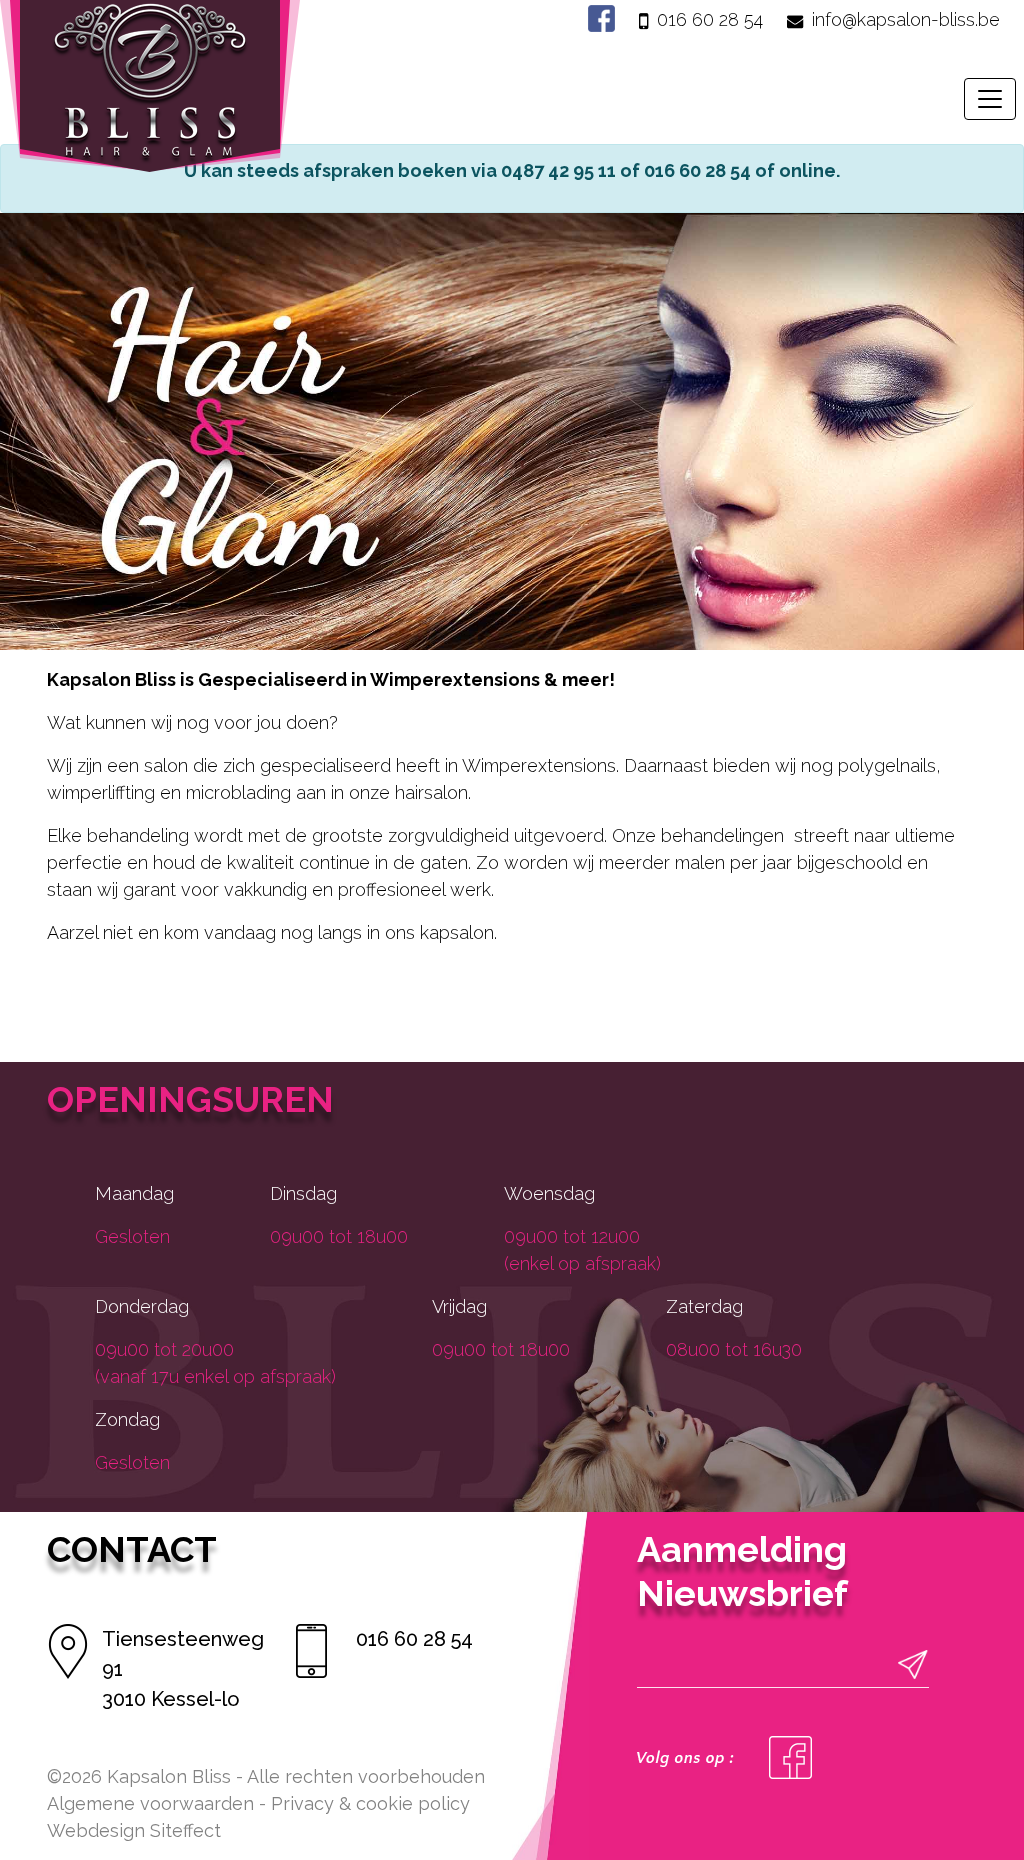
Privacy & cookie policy (370, 1803)
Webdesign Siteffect (134, 1830)
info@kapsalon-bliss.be (906, 19)
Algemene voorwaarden (150, 1803)
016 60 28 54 (710, 19)
